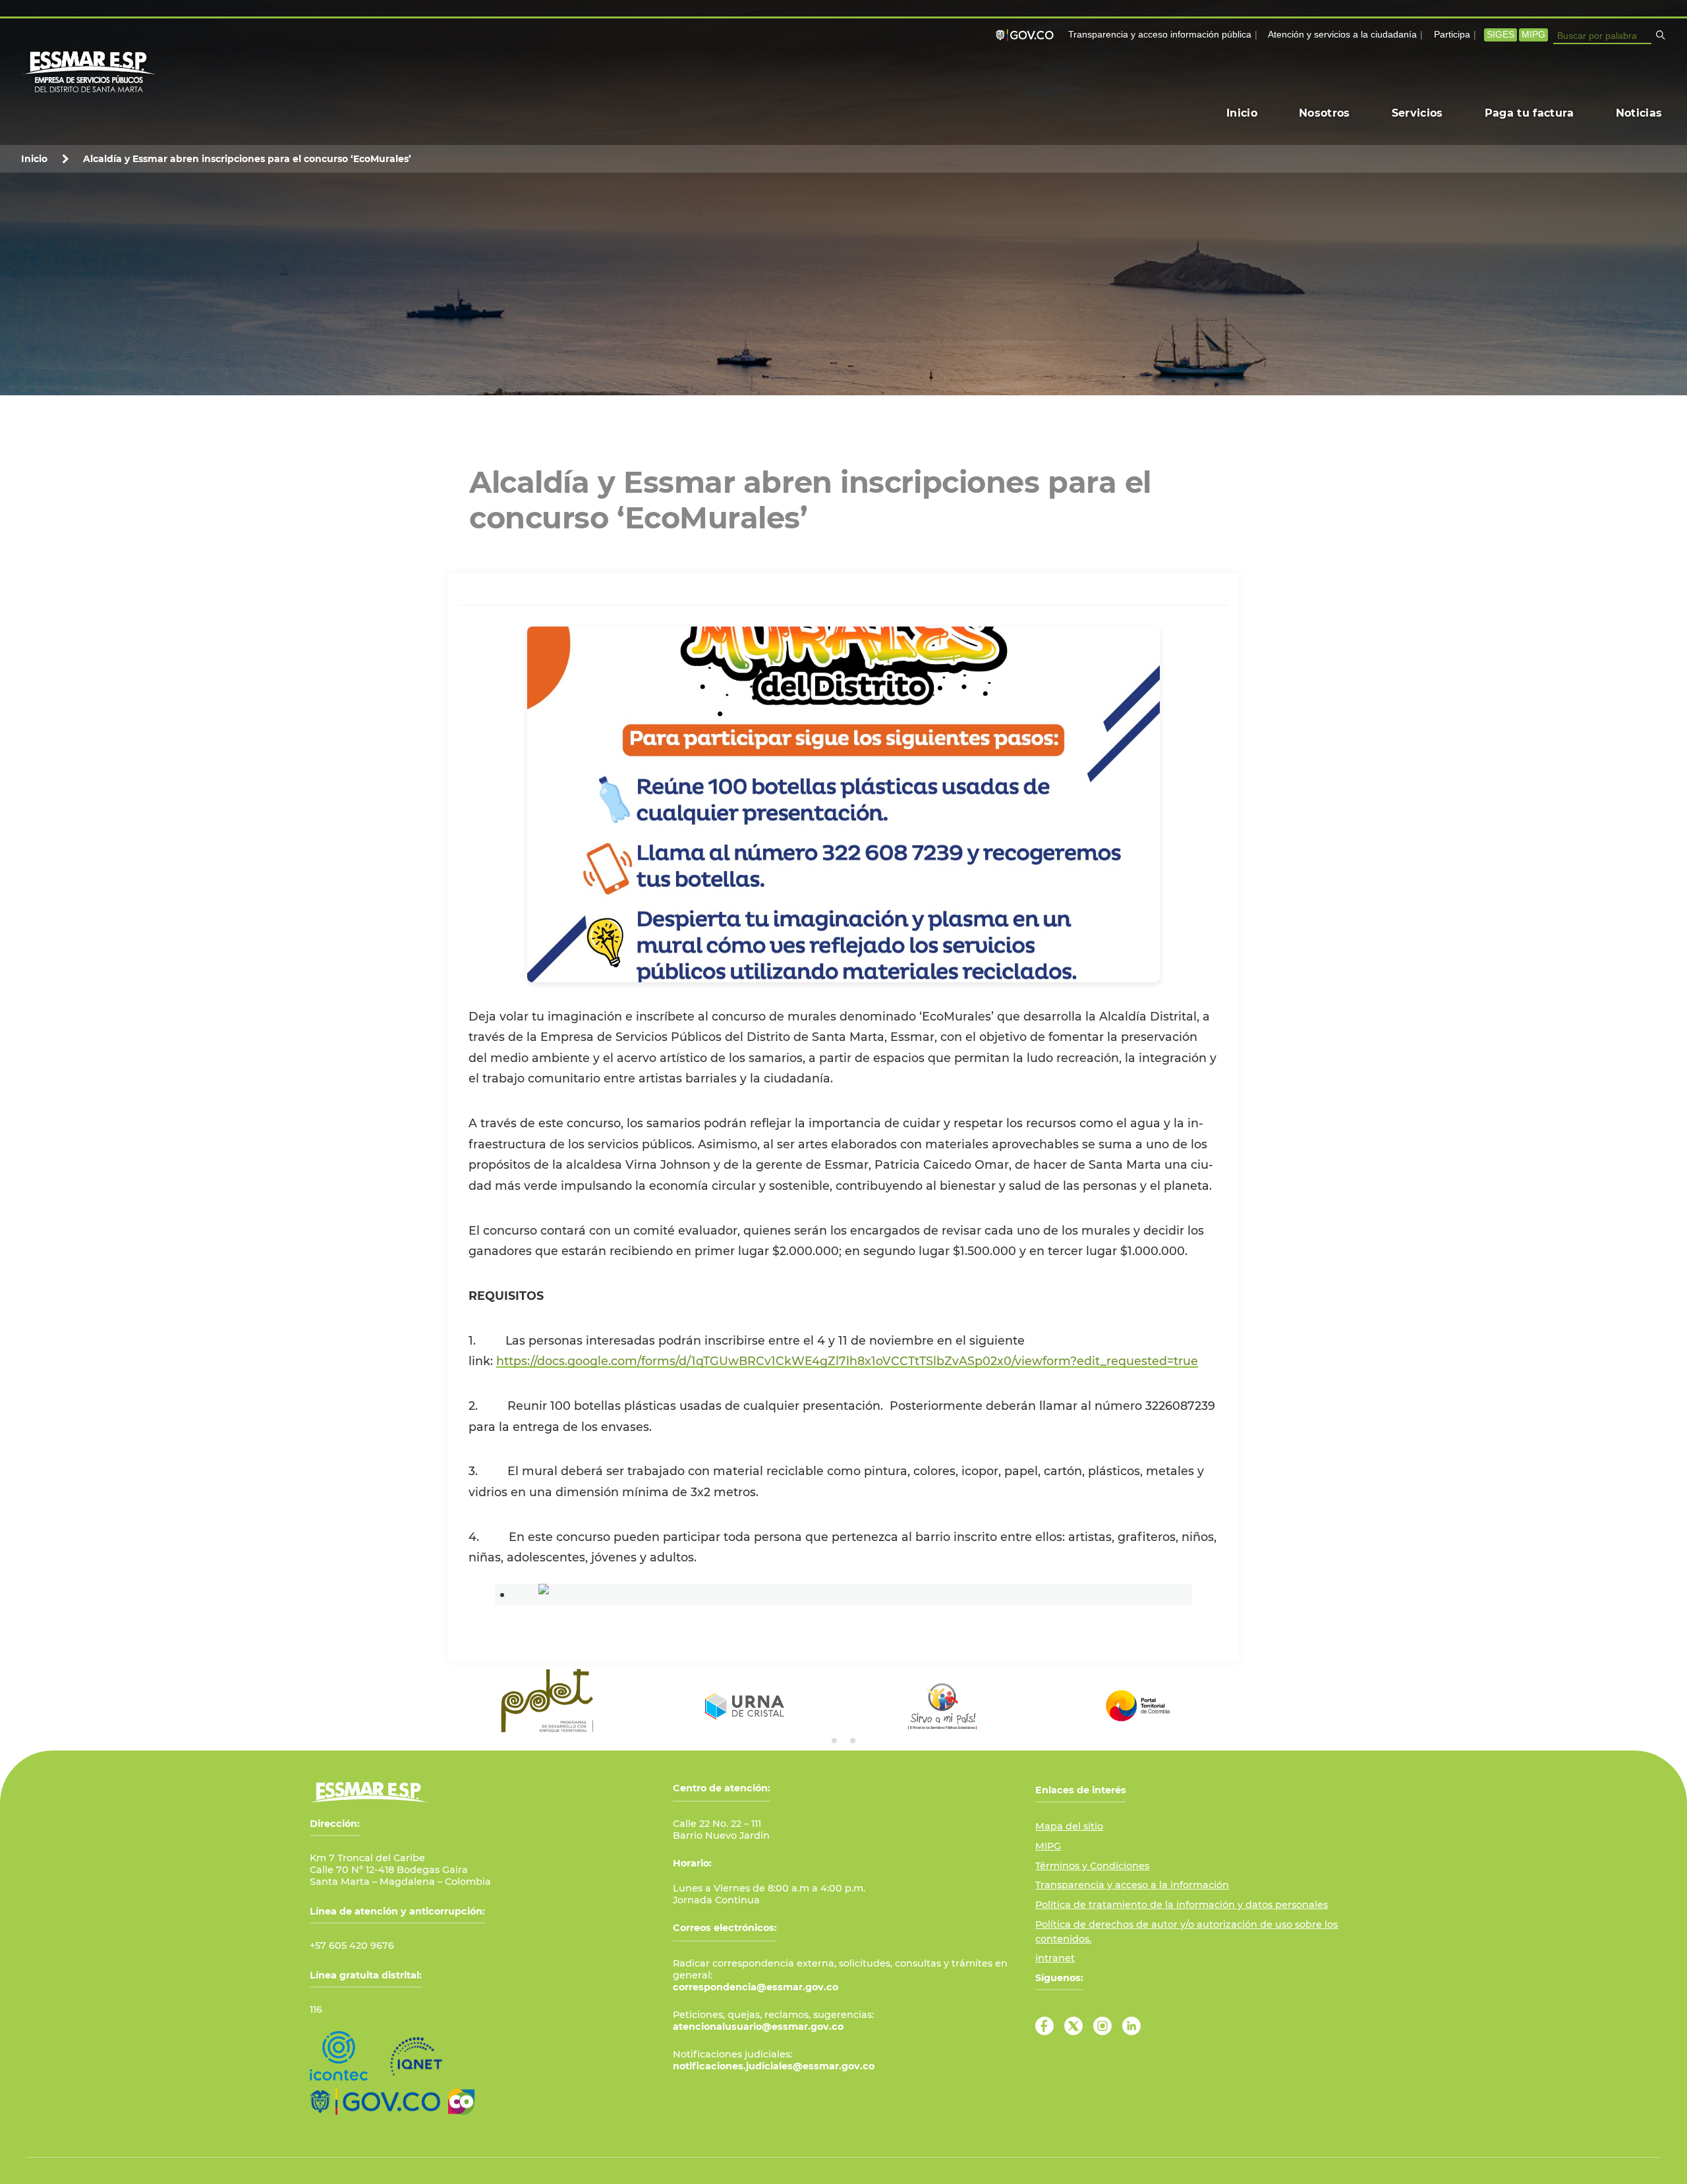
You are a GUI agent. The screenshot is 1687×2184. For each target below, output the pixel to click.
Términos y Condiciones (1092, 1866)
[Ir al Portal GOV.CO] (375, 2102)
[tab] (834, 1741)
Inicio (34, 159)
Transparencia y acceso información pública (1160, 35)
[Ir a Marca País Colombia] (461, 2102)
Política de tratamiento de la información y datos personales (1182, 1905)
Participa (1452, 35)
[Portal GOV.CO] (1027, 35)
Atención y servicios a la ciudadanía (1342, 35)
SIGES (1501, 35)
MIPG (1533, 35)
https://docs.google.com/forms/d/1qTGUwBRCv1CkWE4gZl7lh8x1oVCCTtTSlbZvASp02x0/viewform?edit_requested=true (847, 1361)
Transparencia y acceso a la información (1132, 1885)
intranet (1055, 1958)
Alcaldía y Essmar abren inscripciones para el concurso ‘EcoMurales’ (248, 159)
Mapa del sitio (1069, 1826)
